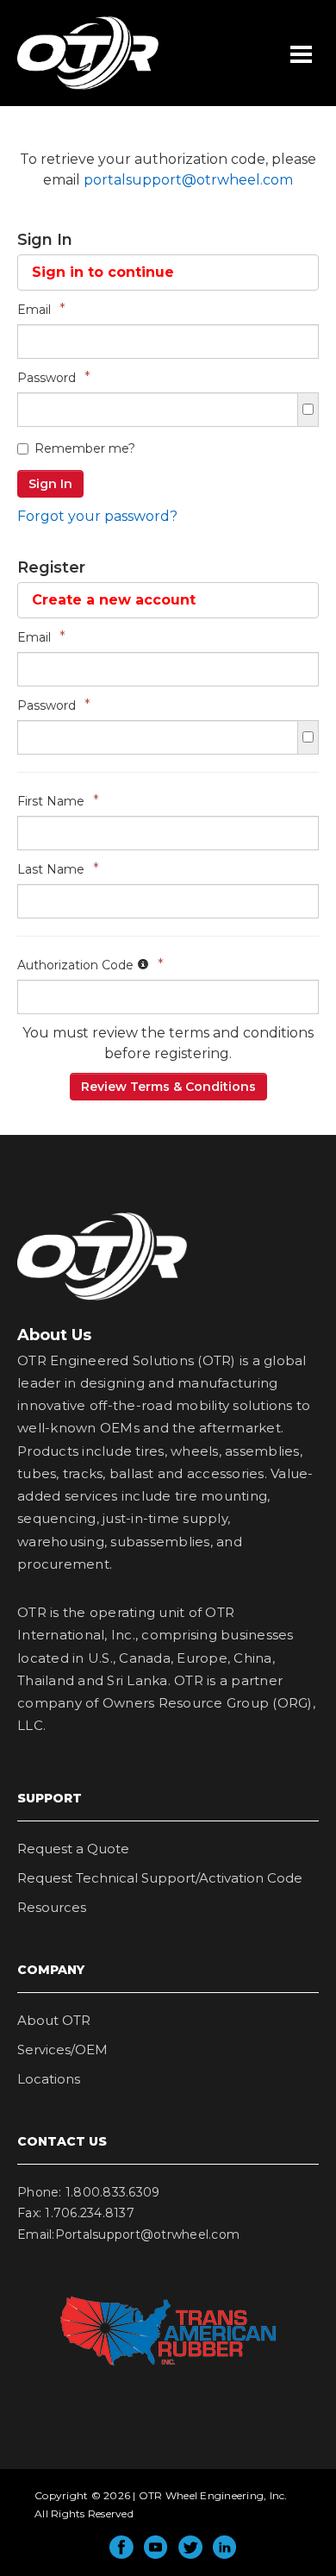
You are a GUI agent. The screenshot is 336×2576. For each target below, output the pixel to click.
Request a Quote (73, 1849)
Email (41, 309)
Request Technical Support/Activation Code (160, 1878)
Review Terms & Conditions (168, 1087)
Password (54, 377)
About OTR (54, 2020)
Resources (52, 1907)
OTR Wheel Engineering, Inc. (75, 89)
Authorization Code (90, 965)
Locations (49, 2079)
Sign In (50, 484)
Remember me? (85, 448)
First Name (58, 801)
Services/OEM (62, 2050)
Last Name (58, 869)
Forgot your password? (97, 516)
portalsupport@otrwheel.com (188, 180)
